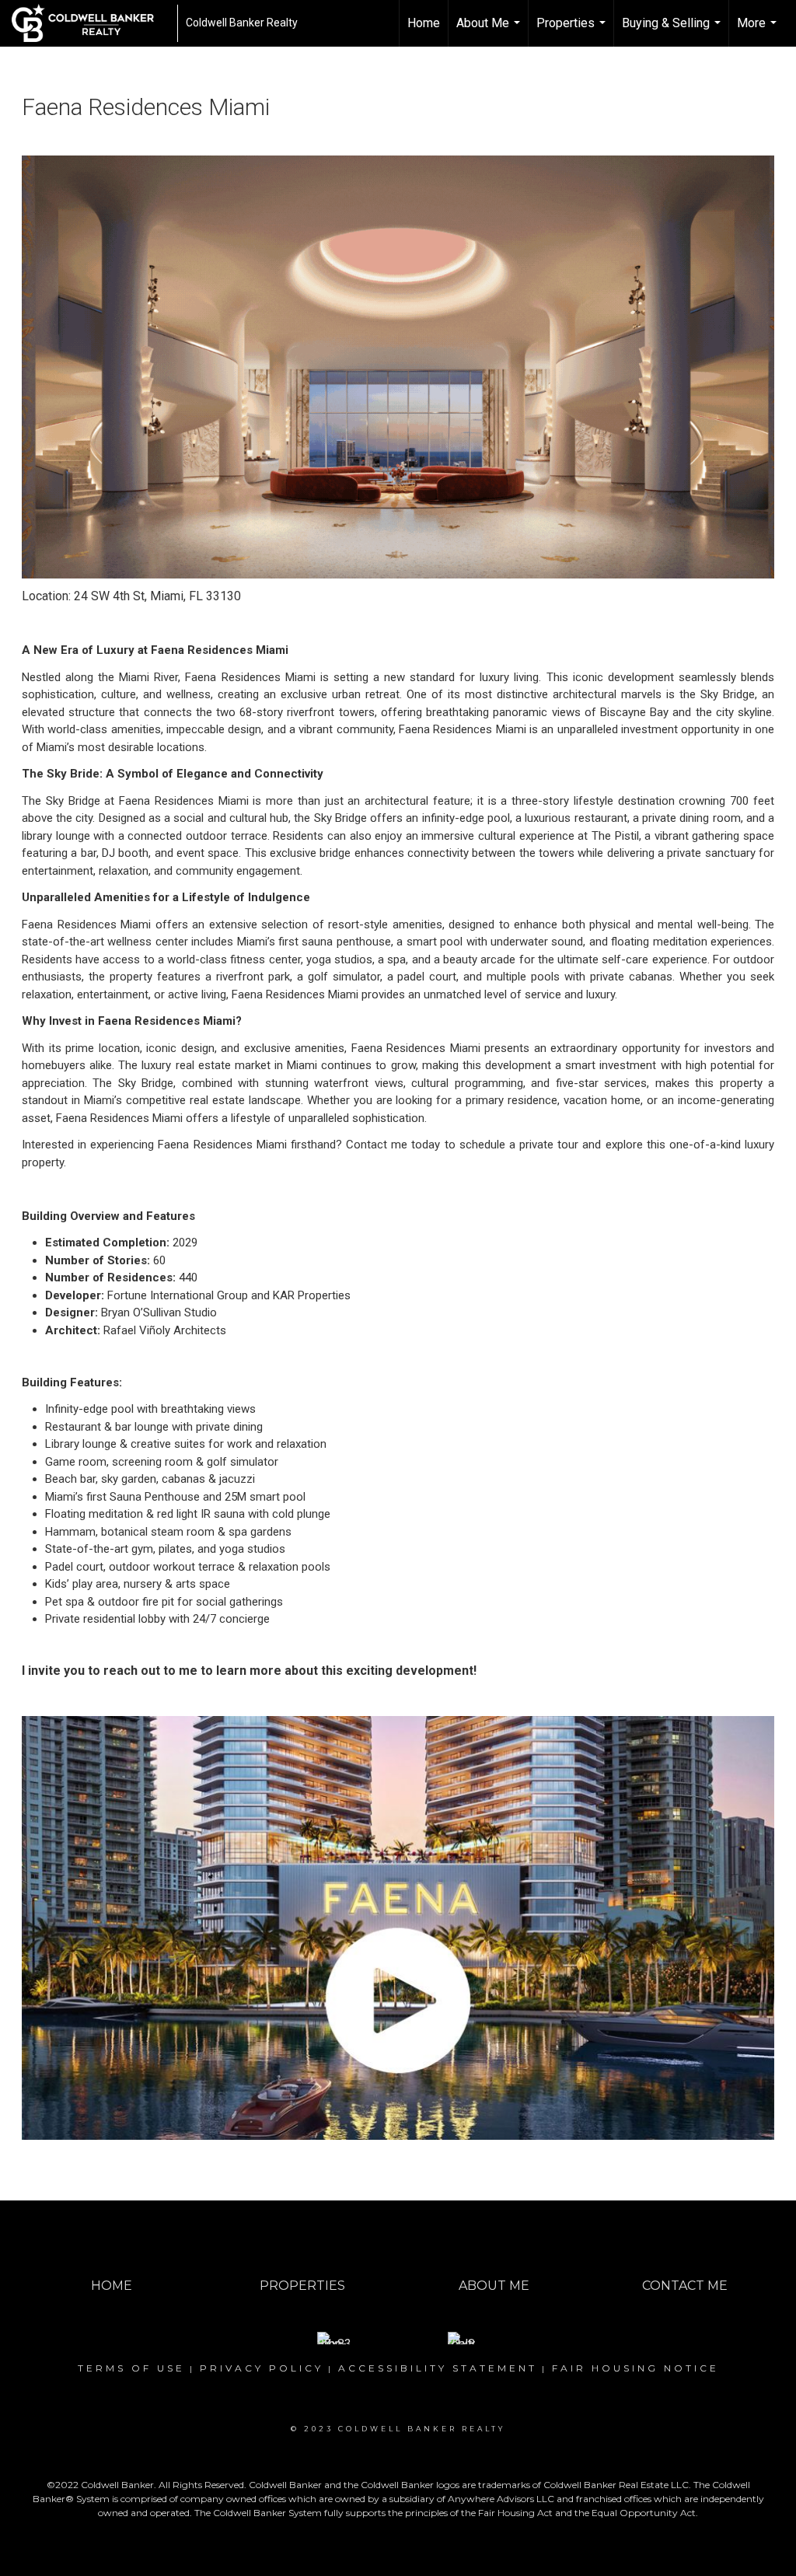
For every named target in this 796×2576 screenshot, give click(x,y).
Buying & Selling (673, 31)
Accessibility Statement (438, 2368)
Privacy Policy (262, 2368)
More (759, 31)
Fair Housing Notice (635, 2368)
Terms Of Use (131, 2368)
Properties (573, 31)
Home (424, 23)
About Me (490, 31)
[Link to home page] (91, 23)
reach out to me (150, 1671)
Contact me (377, 1145)
